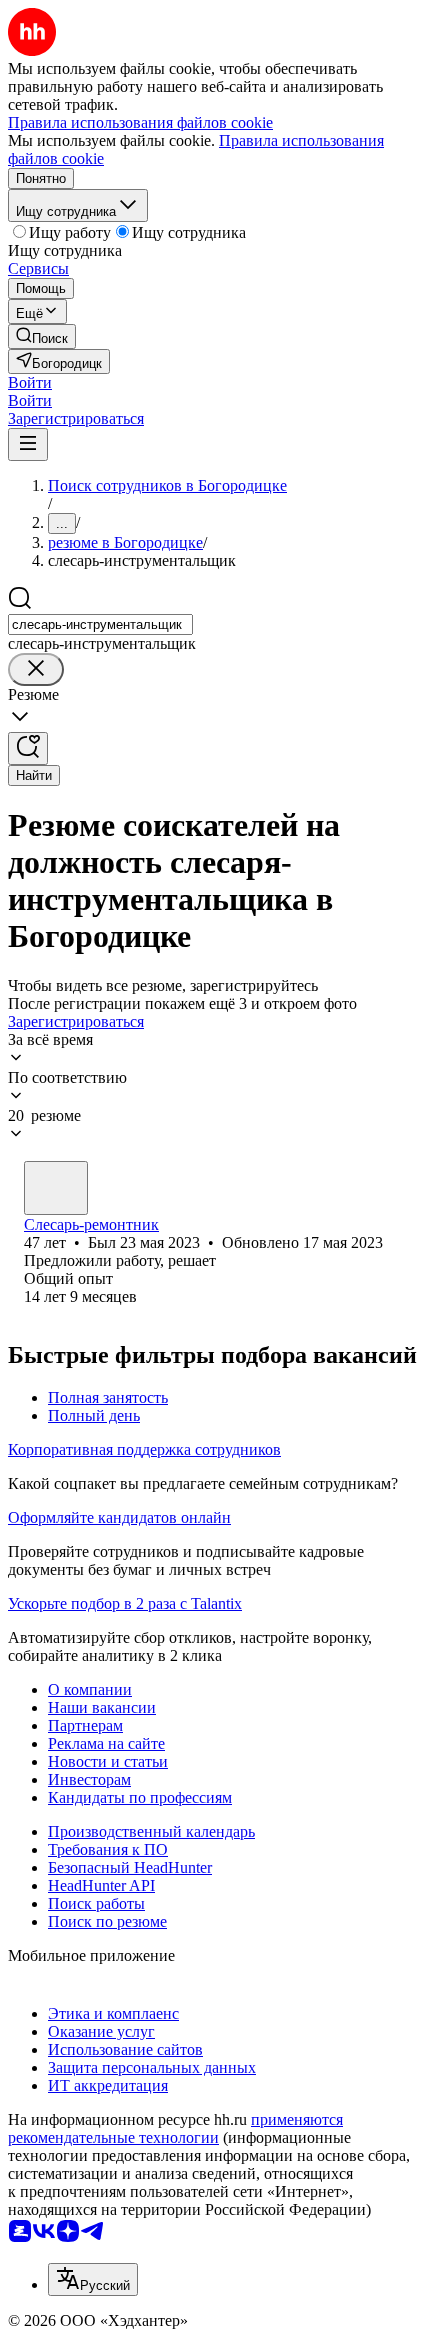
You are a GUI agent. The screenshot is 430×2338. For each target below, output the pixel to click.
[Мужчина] (56, 1188)
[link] (42, 336)
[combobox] (100, 624)
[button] (30, 382)
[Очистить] (36, 669)
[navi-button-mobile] (28, 444)
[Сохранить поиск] (28, 748)
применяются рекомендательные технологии (175, 2128)
